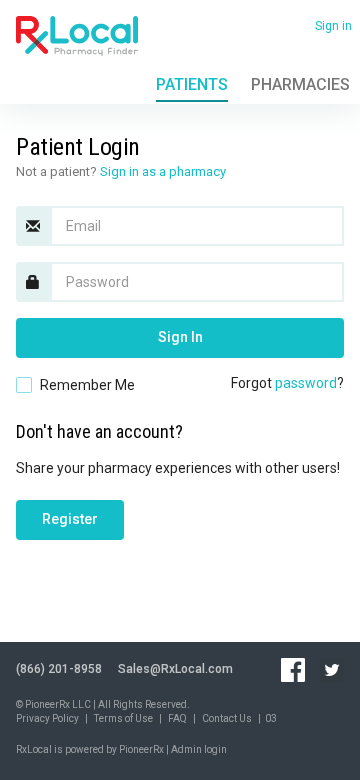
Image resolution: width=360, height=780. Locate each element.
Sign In (180, 337)
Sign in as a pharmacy (163, 171)
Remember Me (87, 385)
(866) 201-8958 (59, 669)
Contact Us (227, 718)
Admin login (199, 749)
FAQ (177, 718)
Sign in (333, 26)
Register (70, 519)
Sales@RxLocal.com (175, 669)
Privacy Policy (47, 718)
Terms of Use (123, 718)
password (306, 383)
